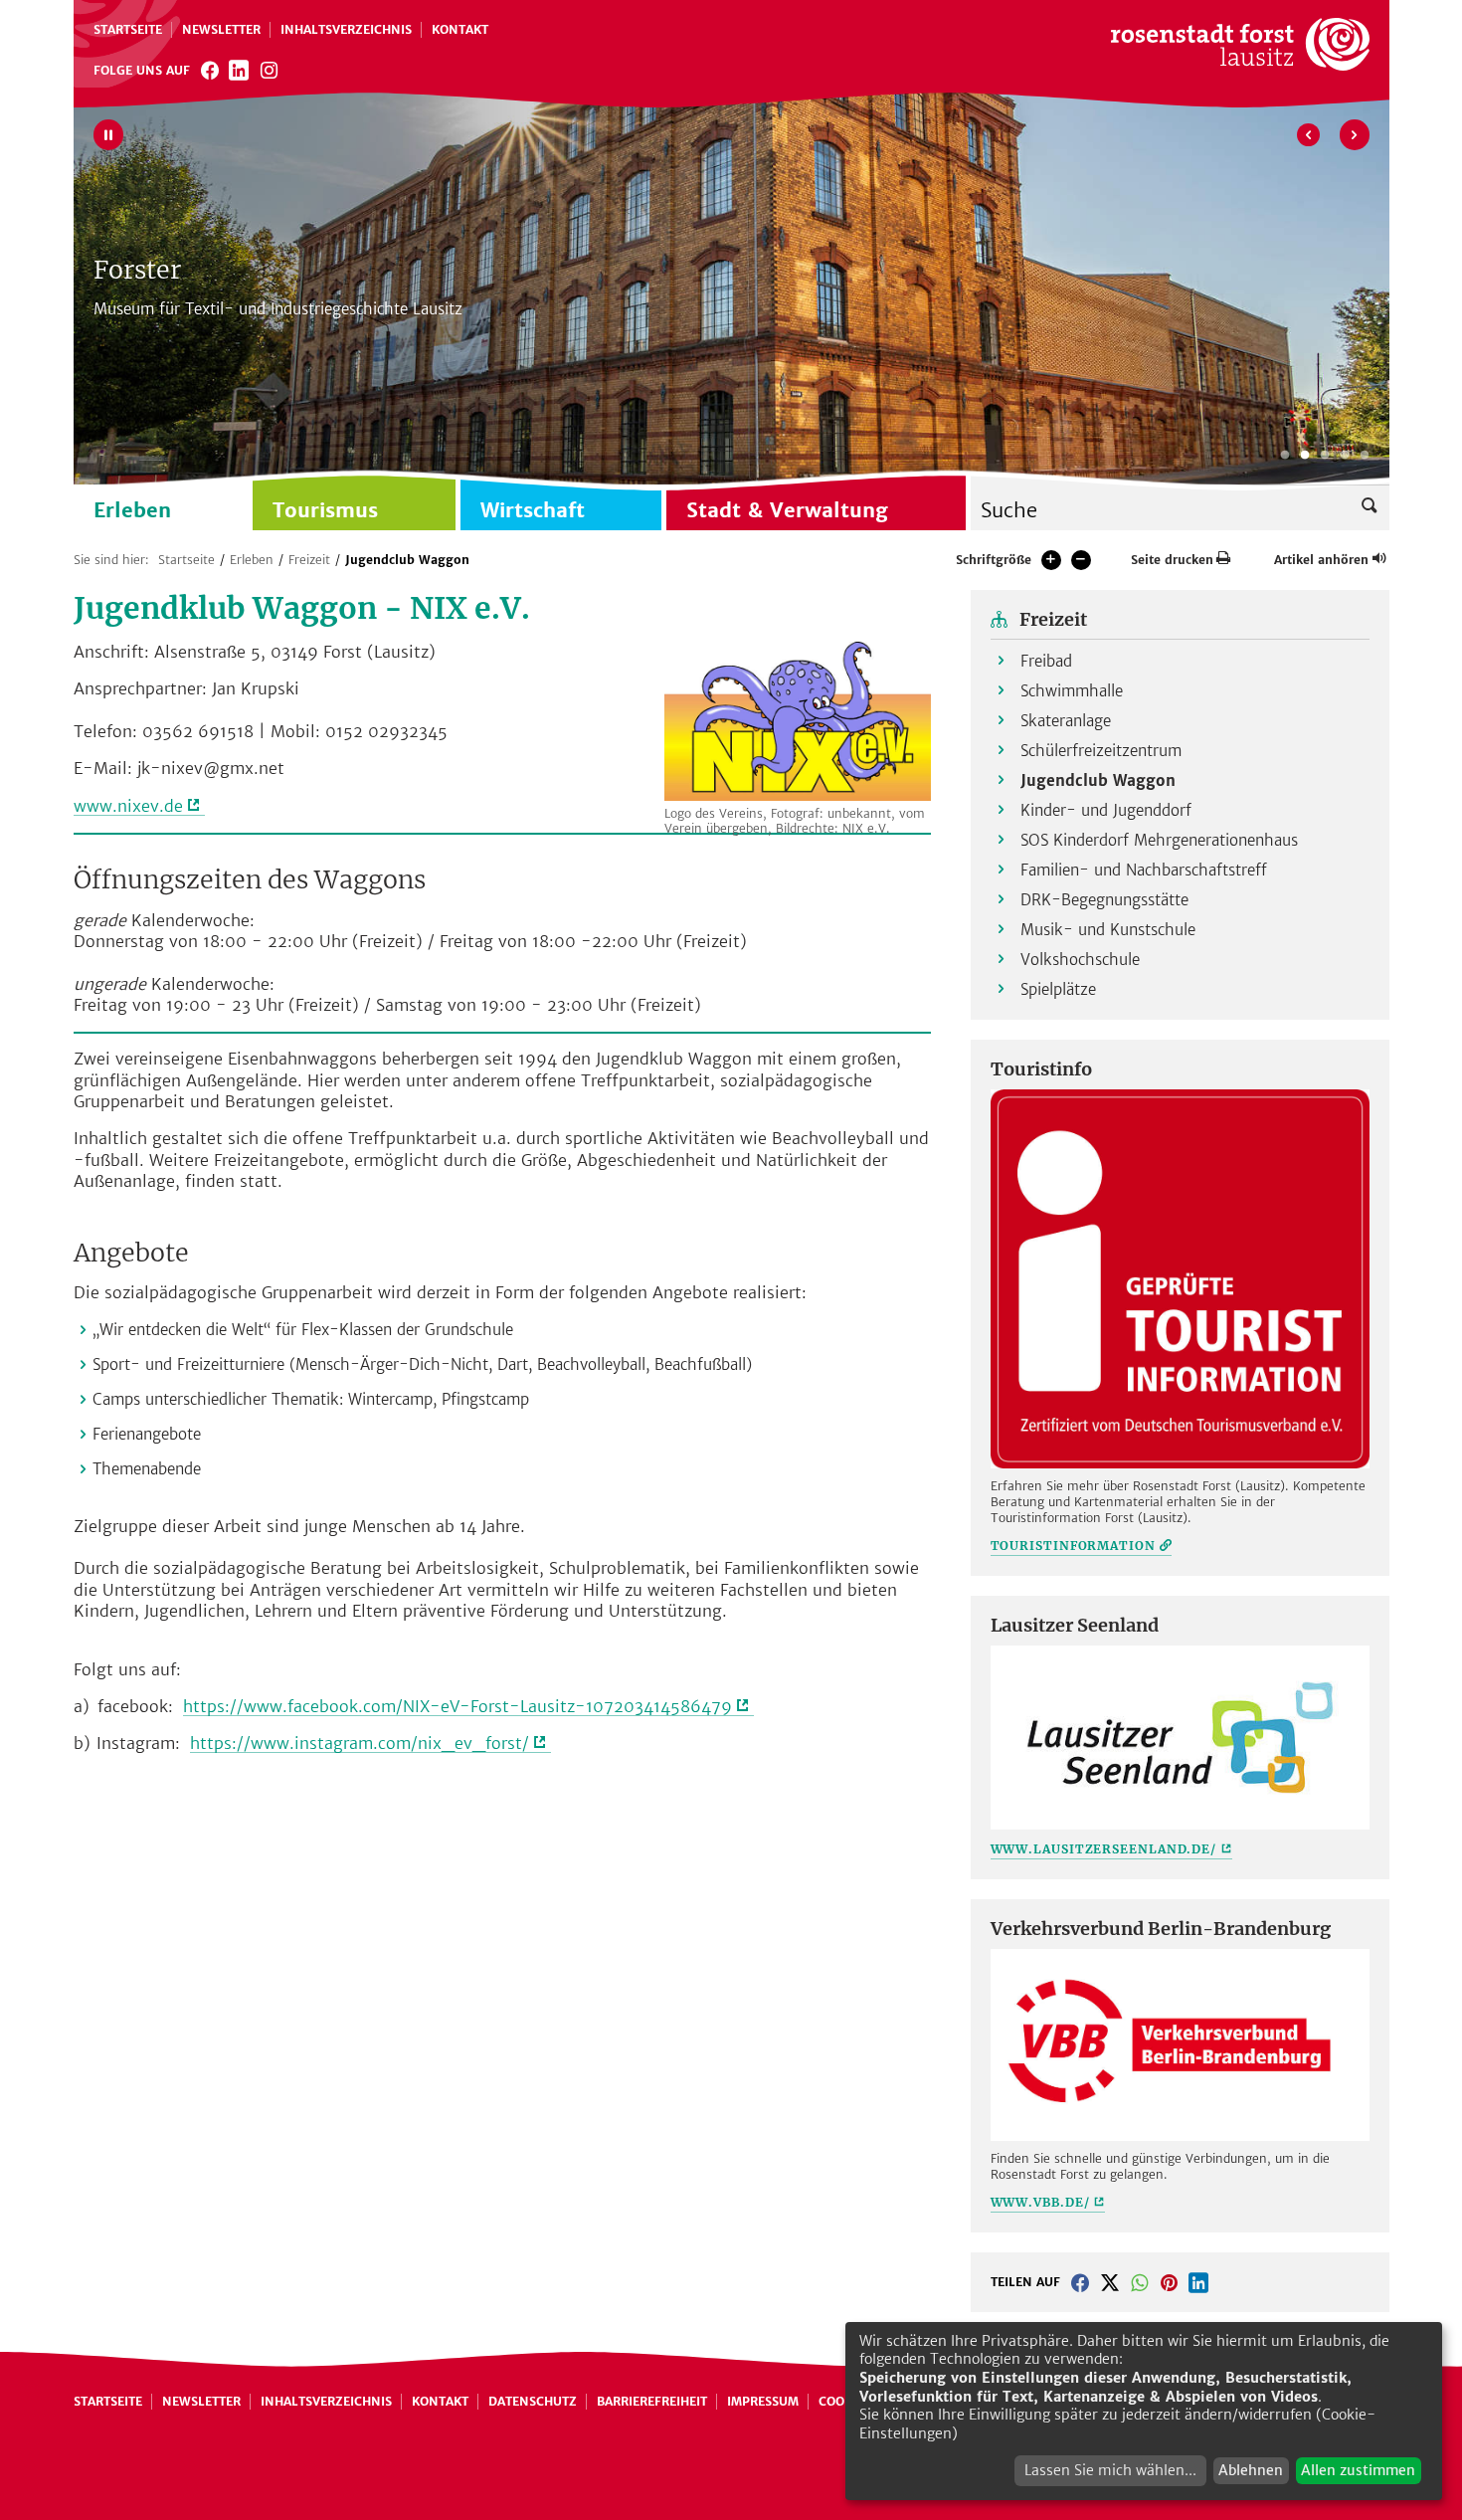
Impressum (763, 2401)
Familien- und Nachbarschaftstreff (1144, 870)
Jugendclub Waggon (407, 560)
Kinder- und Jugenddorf (1106, 810)
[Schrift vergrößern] (1051, 560)
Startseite (128, 29)
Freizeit (309, 560)
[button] (1080, 2282)
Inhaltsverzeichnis (346, 29)
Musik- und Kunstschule (1108, 930)
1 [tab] (1285, 456)
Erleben (252, 560)
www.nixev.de (128, 806)
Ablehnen (1251, 2470)
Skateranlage (1066, 721)
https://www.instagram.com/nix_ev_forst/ (360, 1743)
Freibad (1046, 661)
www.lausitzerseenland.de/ (1104, 1849)
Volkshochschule (1080, 960)
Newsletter (221, 29)
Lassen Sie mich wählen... (1110, 2470)
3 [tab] (1325, 456)
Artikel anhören (1321, 560)
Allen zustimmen (1358, 2470)
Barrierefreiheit (652, 2401)
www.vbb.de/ (1040, 2202)
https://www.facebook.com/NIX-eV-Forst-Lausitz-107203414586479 (457, 1706)
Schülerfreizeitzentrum (1101, 751)
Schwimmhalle (1072, 691)
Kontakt (460, 29)
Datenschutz (533, 2401)
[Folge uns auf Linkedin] (239, 70)
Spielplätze (1058, 989)
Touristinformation (1073, 1546)
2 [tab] (1305, 456)
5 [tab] (1365, 456)
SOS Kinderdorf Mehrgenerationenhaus (1159, 840)
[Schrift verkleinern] (1081, 560)
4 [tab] (1345, 456)
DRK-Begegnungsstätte (1104, 900)
